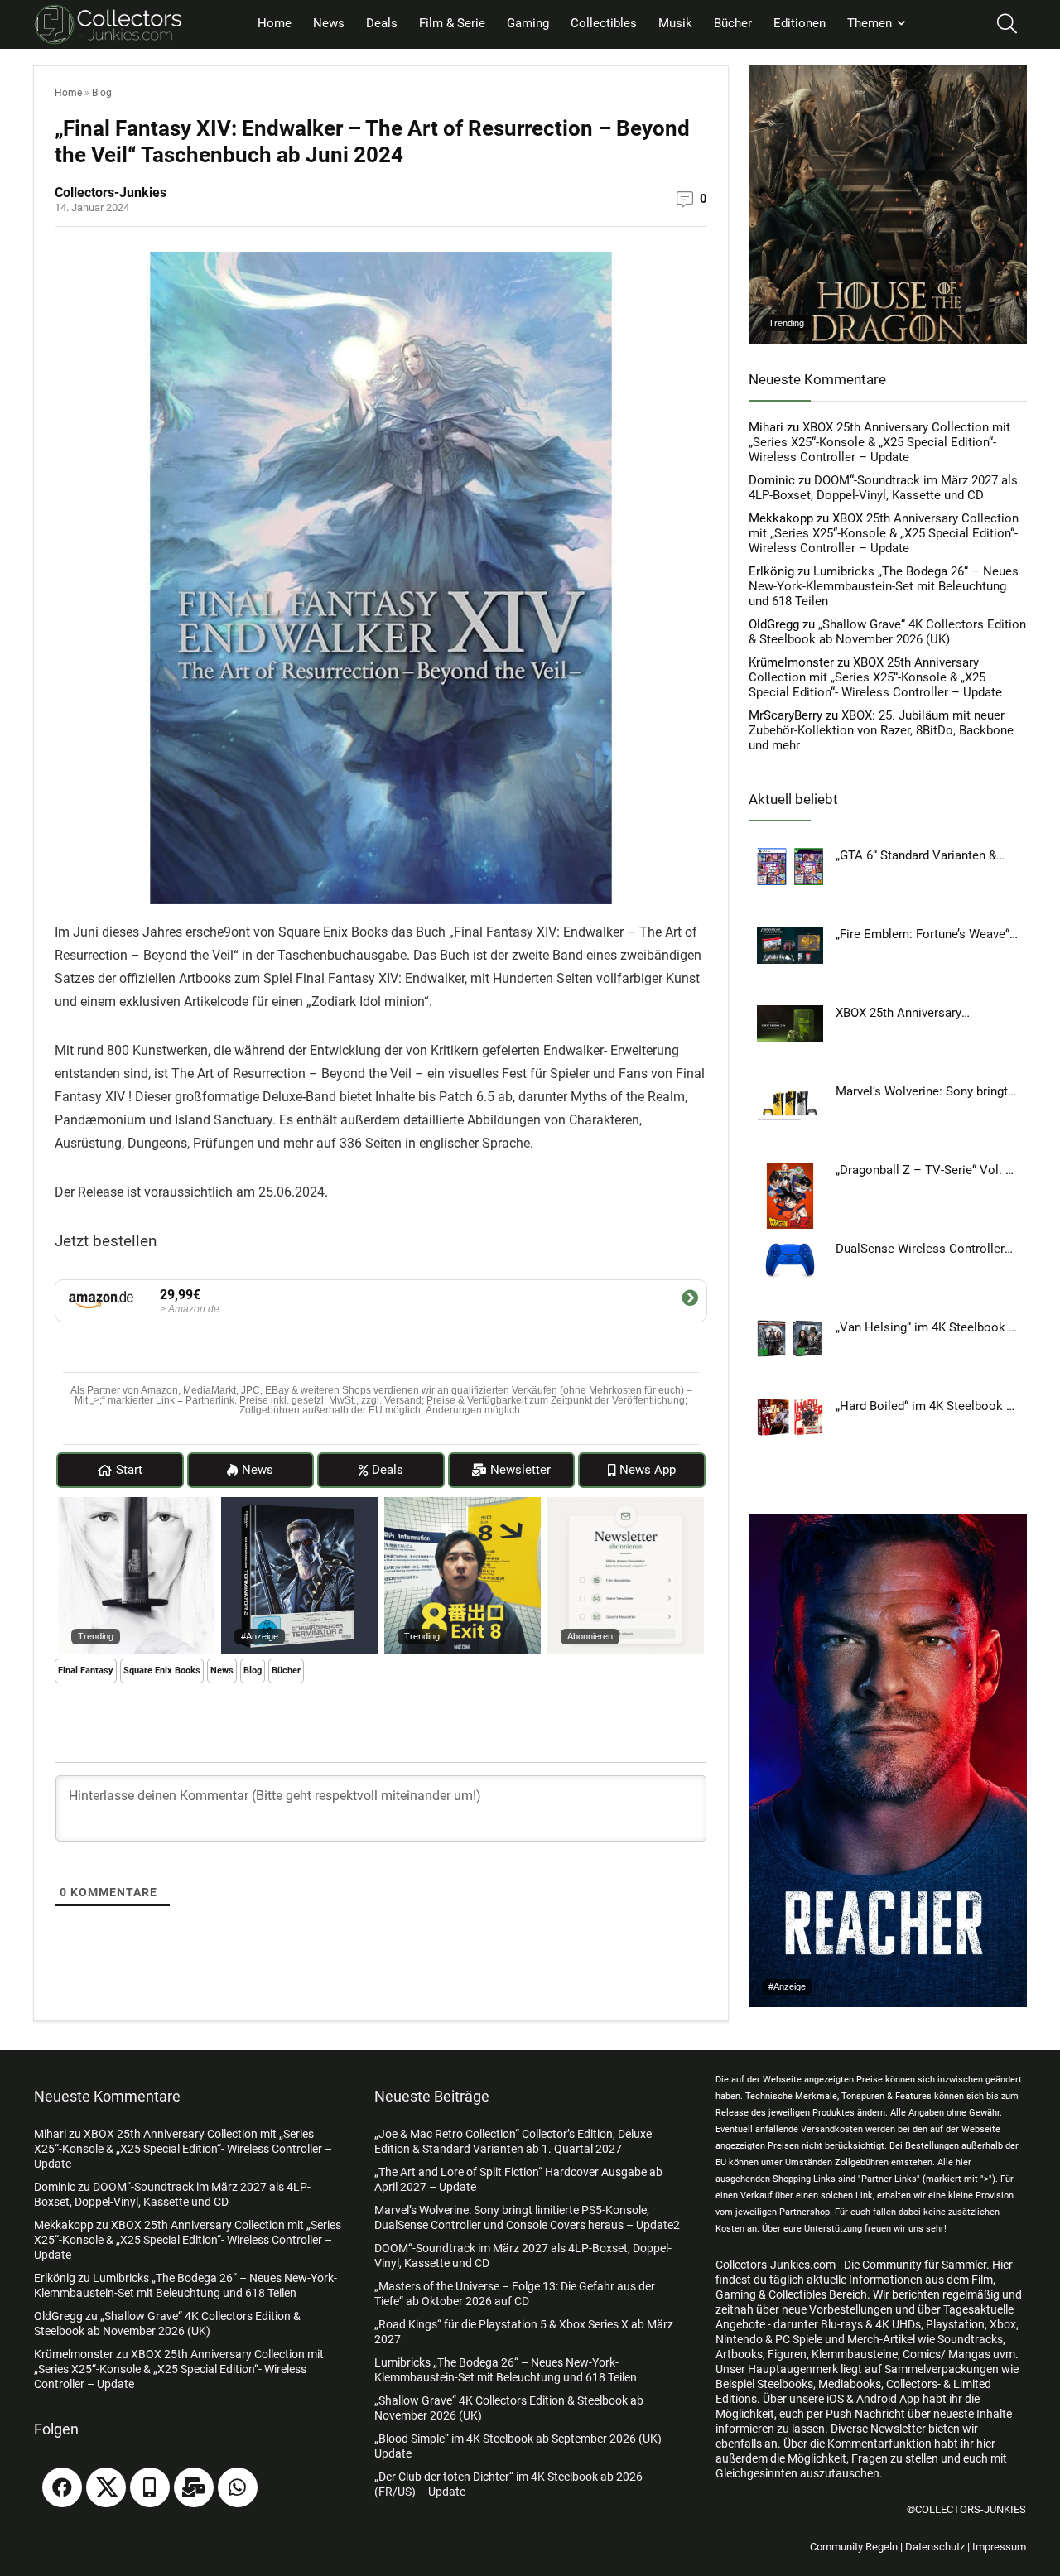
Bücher (733, 23)
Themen (870, 23)
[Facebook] (62, 2487)
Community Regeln (854, 2547)
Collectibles (604, 23)
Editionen (800, 23)
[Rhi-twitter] (106, 2487)
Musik (675, 23)
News (329, 23)
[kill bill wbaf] (136, 1505)
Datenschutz (935, 2547)
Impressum (999, 2547)
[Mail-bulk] (194, 2487)
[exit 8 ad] (463, 1505)
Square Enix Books (162, 1671)
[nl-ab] (626, 1505)
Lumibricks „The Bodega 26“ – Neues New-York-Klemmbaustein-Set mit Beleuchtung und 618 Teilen (884, 586)
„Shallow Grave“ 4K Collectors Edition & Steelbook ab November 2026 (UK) (887, 632)
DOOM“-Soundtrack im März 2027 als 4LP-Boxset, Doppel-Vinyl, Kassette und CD (883, 488)
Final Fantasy (86, 1671)
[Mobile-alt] (150, 2487)
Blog (102, 93)
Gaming (528, 23)
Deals (382, 23)
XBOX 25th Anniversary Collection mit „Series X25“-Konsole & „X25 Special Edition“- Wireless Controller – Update (879, 442)
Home (275, 23)
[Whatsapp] (238, 2487)
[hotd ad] (888, 73)
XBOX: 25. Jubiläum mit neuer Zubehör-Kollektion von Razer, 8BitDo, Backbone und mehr (881, 730)
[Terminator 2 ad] (299, 1505)
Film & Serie (452, 23)
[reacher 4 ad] (888, 1522)
